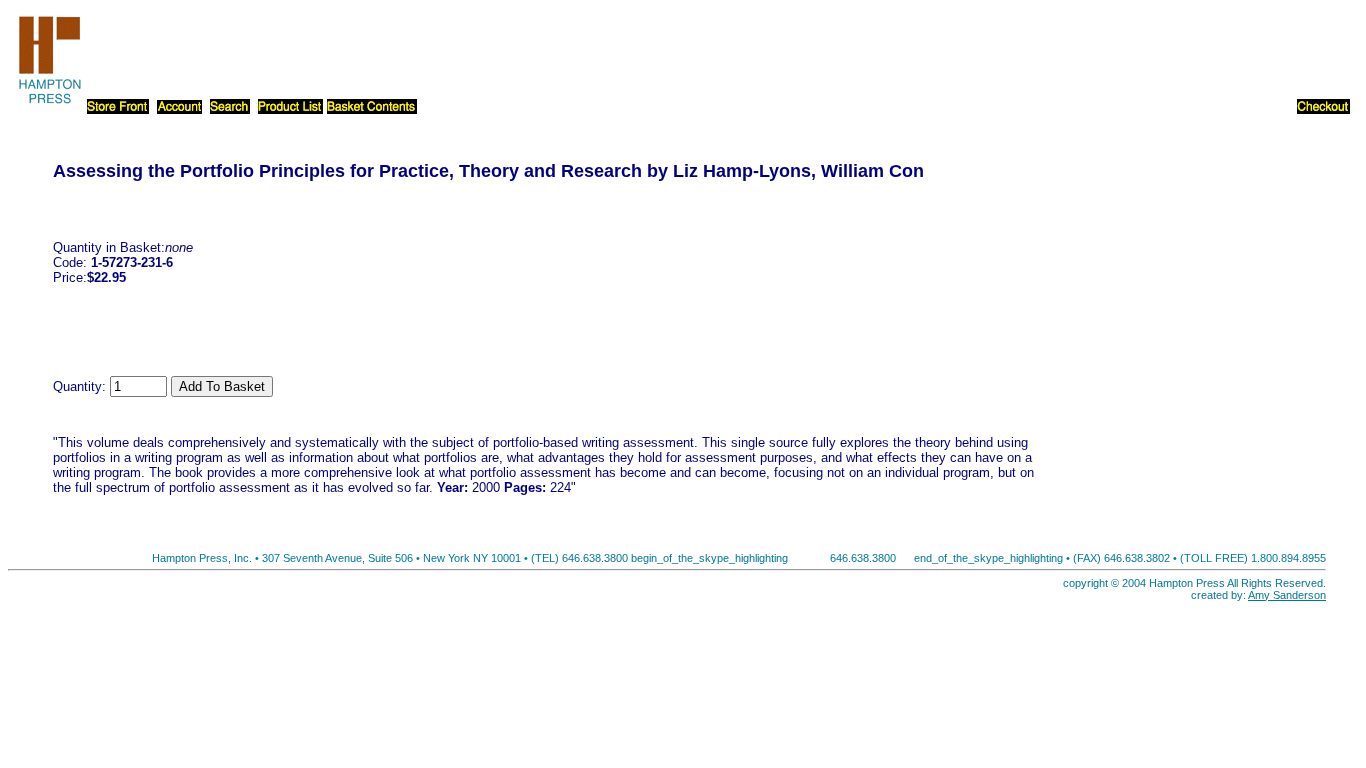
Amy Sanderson (1287, 595)
